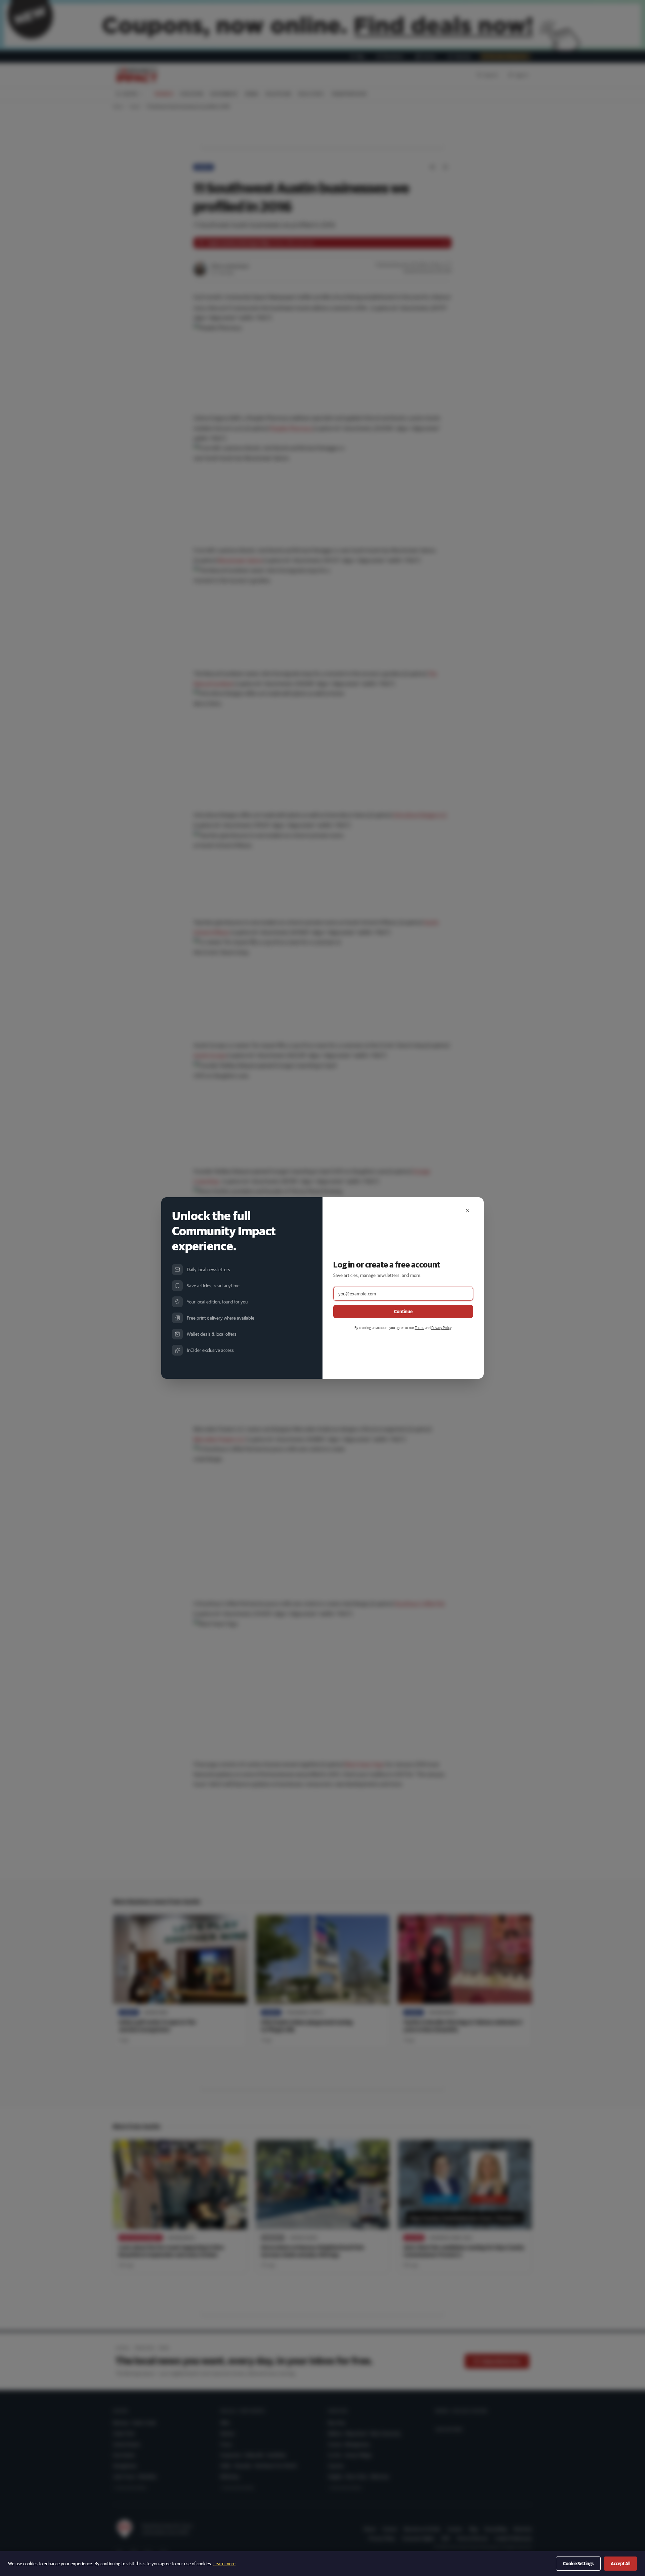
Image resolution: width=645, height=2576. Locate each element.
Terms (420, 1327)
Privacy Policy (441, 1327)
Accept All (620, 2564)
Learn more (224, 2564)
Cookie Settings (578, 2564)
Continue (403, 1312)
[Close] (468, 1211)
